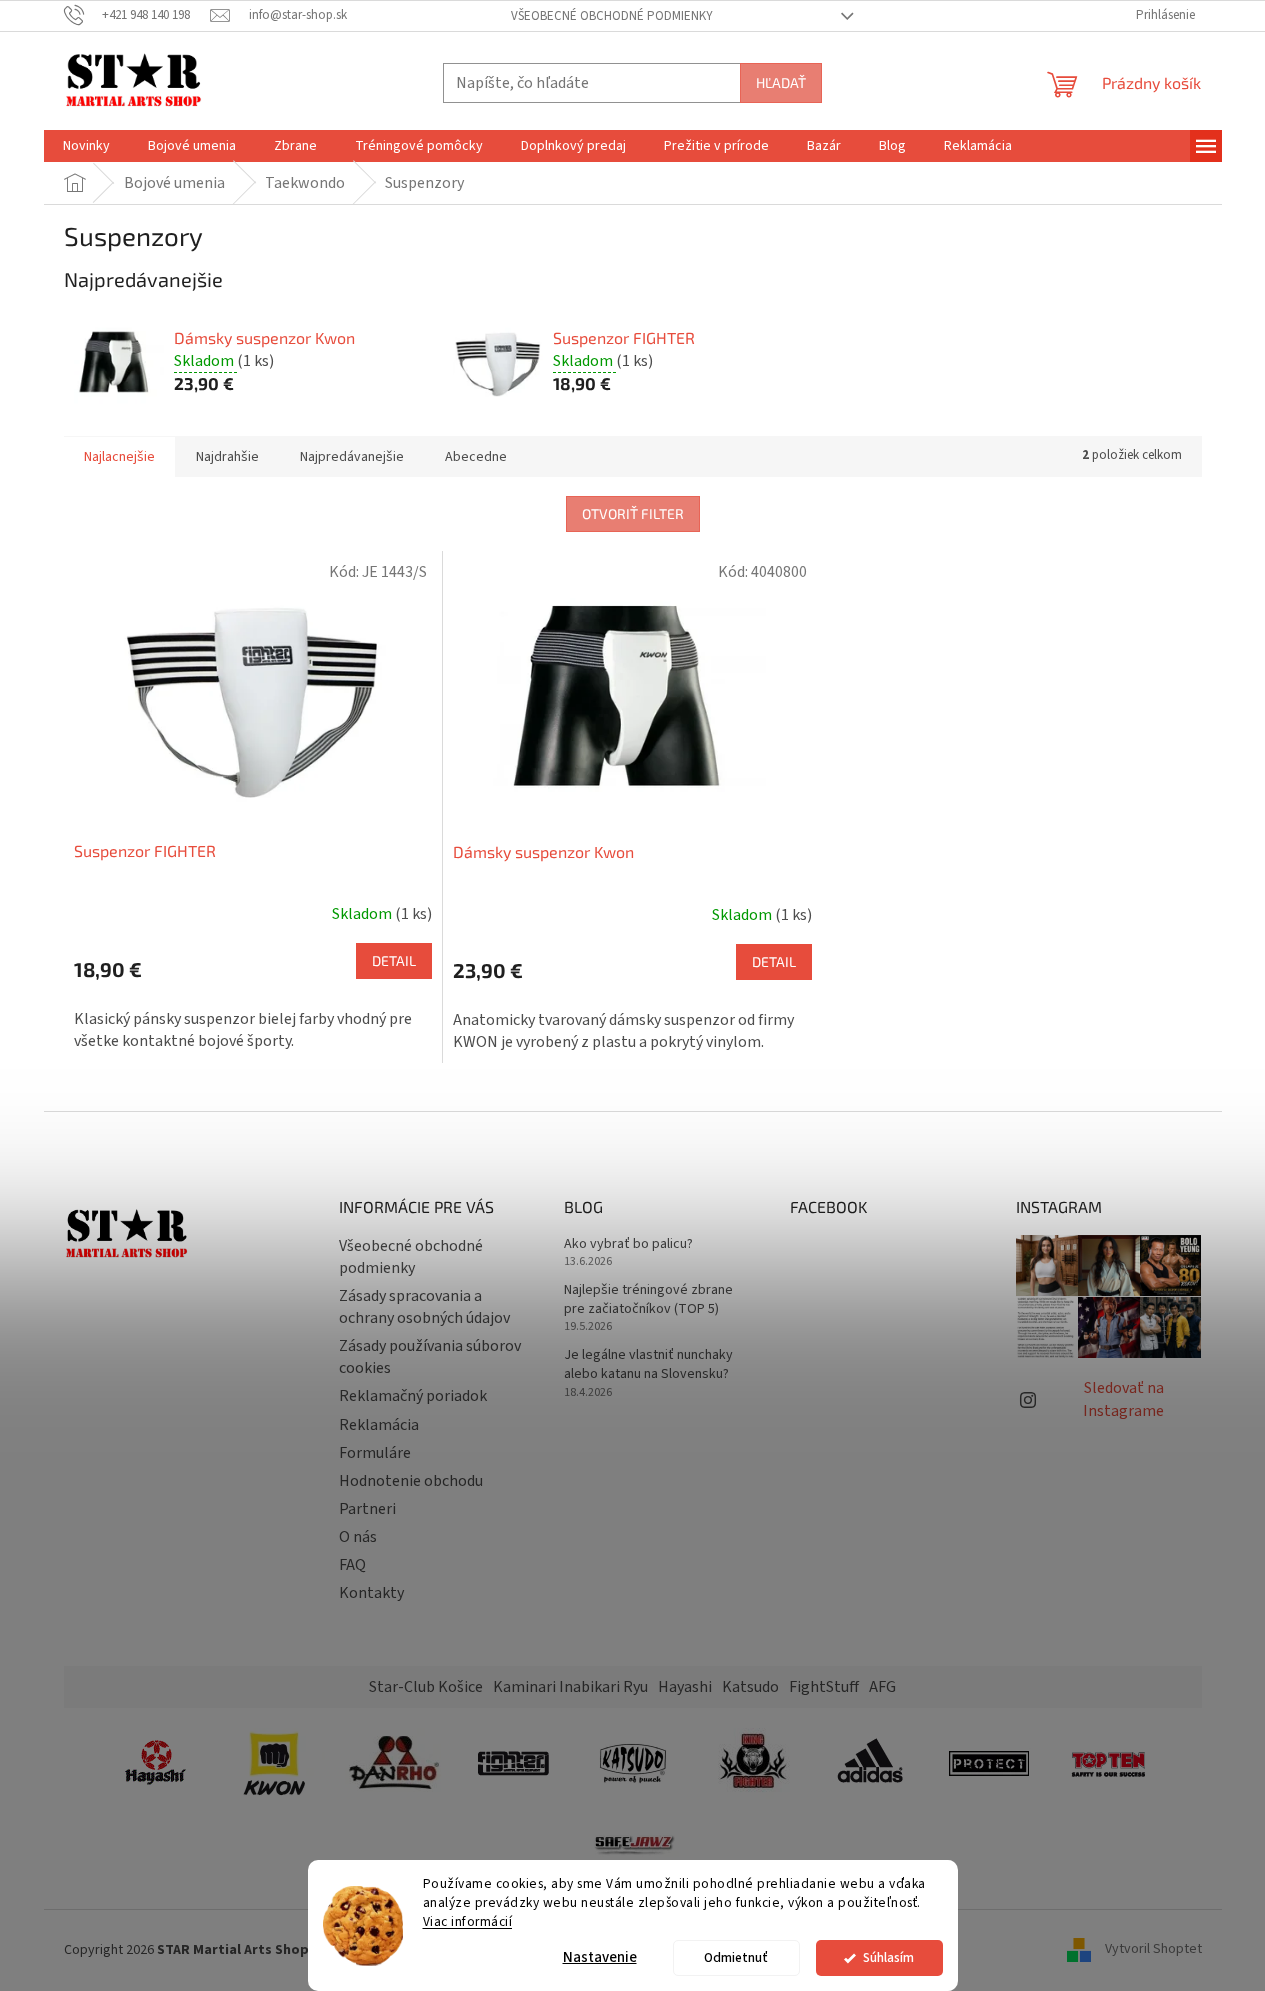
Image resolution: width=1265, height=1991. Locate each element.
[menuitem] (86, 146)
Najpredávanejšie (352, 457)
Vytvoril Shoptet (1153, 1950)
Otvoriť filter (633, 513)
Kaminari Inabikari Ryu (570, 1687)
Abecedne (476, 457)
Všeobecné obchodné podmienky (612, 16)
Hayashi (685, 1687)
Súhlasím (888, 1957)
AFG (882, 1687)
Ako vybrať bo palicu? (628, 1244)
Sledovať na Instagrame (1123, 1399)
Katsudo (750, 1687)
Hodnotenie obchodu (411, 1481)
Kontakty (371, 1593)
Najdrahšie (227, 457)
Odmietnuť (736, 1957)
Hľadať (781, 82)
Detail (394, 960)
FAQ (352, 1565)
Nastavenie (600, 1957)
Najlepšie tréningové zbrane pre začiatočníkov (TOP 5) (648, 1300)
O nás (358, 1537)
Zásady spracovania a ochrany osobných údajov (424, 1307)
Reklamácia (379, 1425)
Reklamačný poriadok (413, 1396)
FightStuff (824, 1687)
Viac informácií (468, 1921)
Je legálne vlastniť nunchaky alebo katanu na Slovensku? (648, 1365)
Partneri (367, 1509)
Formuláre (375, 1453)
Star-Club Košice (426, 1687)
